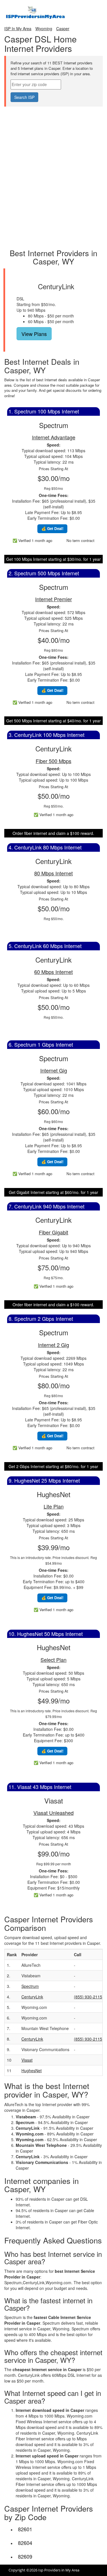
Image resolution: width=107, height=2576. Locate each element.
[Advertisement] (54, 121)
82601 (25, 2529)
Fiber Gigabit (53, 1232)
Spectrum (30, 1986)
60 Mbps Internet (53, 972)
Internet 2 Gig (53, 1345)
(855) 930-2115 (88, 1997)
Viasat (27, 2060)
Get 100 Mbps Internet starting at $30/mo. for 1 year (53, 559)
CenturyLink (32, 1997)
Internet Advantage (54, 437)
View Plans (34, 334)
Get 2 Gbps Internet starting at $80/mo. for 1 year (53, 1466)
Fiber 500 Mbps (53, 761)
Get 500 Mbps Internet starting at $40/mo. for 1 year (53, 721)
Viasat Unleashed (53, 1813)
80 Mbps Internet (53, 873)
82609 (25, 2556)
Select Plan (53, 1660)
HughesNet (32, 2070)
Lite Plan (54, 1506)
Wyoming (44, 28)
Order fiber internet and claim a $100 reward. (53, 833)
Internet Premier (53, 599)
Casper (63, 28)
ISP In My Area (18, 28)
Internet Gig (54, 1070)
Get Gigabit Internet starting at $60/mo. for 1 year (53, 1192)
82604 (25, 2543)
